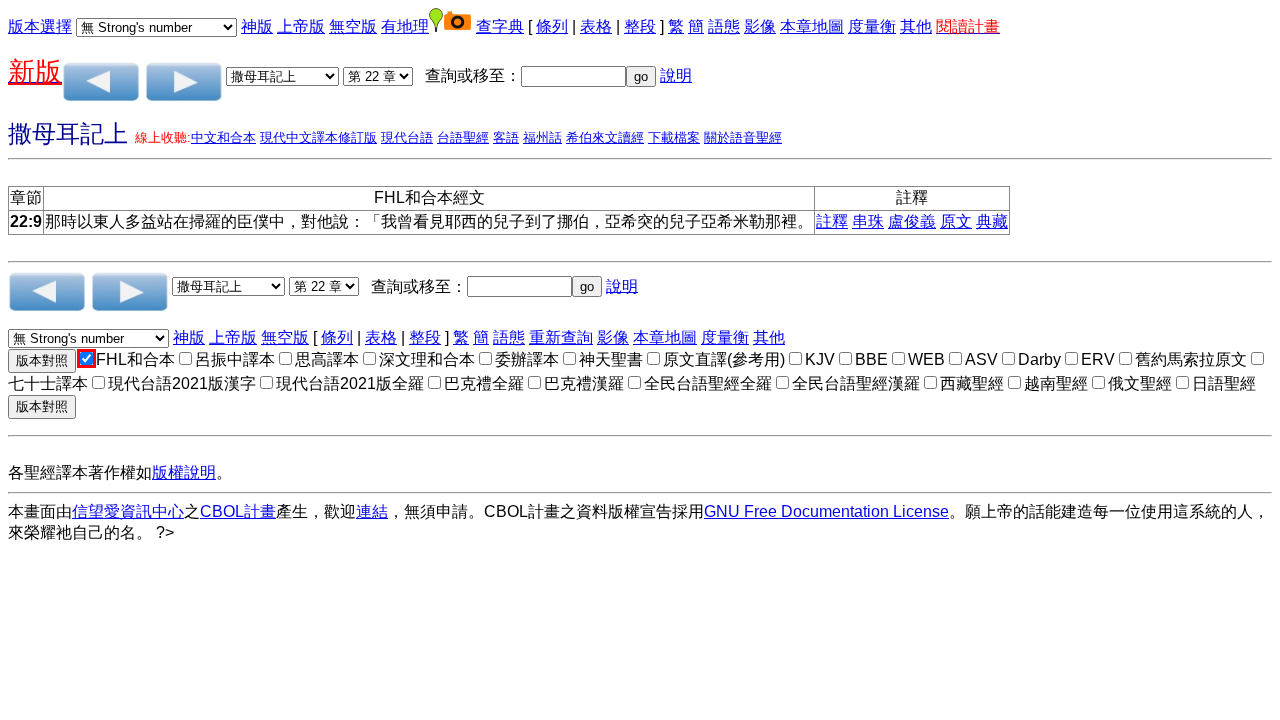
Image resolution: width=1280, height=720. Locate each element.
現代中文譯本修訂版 (318, 137)
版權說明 (184, 472)
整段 (640, 26)
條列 (552, 26)
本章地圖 (812, 26)
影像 (760, 26)
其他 (916, 26)
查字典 (500, 26)
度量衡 (872, 26)
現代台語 (407, 137)
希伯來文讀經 (605, 137)
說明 (676, 75)
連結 (372, 511)
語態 (724, 26)
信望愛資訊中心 (128, 511)
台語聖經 (463, 137)
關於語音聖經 (743, 137)
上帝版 (301, 26)
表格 (596, 26)
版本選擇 (40, 26)
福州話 (542, 137)
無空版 (353, 26)
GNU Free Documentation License (826, 511)
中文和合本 (223, 137)
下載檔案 (674, 137)
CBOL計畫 (238, 511)
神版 (257, 26)
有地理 (405, 26)
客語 (506, 137)
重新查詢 (561, 337)
